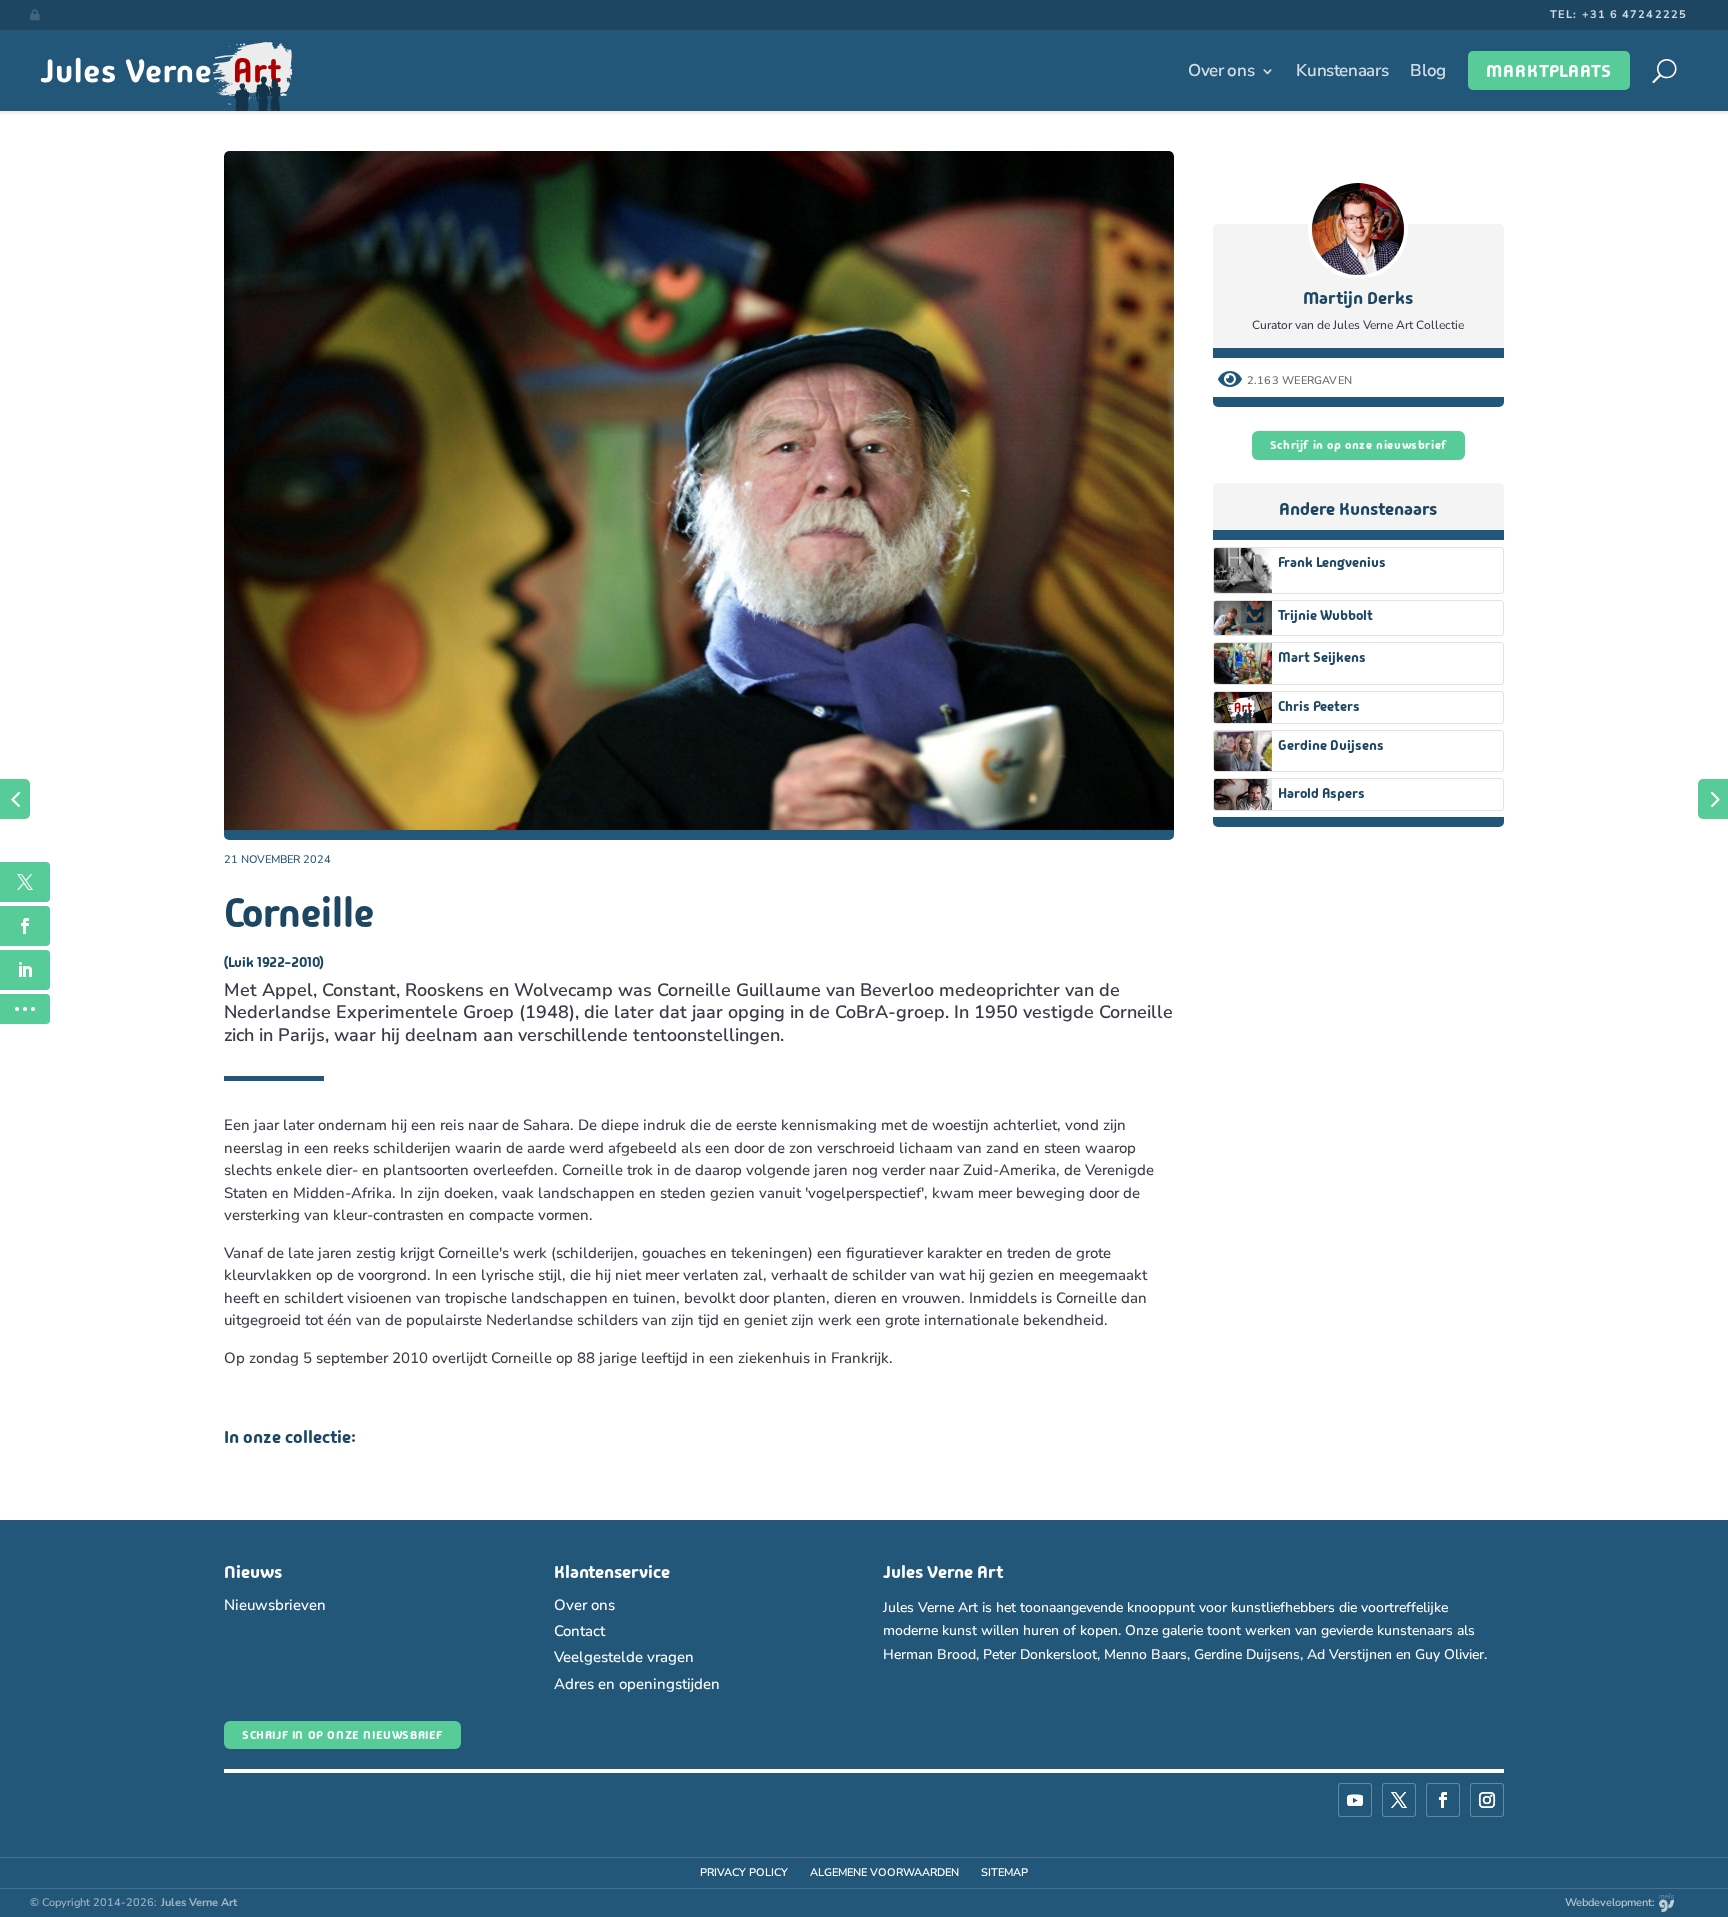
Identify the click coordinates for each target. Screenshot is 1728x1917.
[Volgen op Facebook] (1443, 1800)
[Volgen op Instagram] (1487, 1800)
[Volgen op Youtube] (1355, 1800)
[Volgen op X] (1399, 1800)
